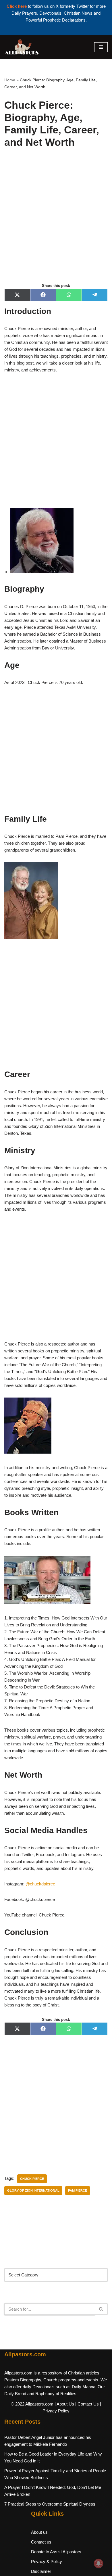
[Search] (101, 2309)
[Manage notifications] (99, 2563)
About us (39, 2532)
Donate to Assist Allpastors (56, 2552)
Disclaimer (41, 2571)
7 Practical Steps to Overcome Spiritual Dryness (50, 2504)
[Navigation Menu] (101, 47)
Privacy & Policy (47, 2561)
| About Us (64, 2404)
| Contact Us (87, 2404)
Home (10, 80)
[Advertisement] (56, 222)
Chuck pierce (32, 2179)
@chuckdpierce (40, 1884)
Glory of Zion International (33, 2190)
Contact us (41, 2542)
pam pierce (78, 2190)
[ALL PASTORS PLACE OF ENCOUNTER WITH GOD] (22, 47)
